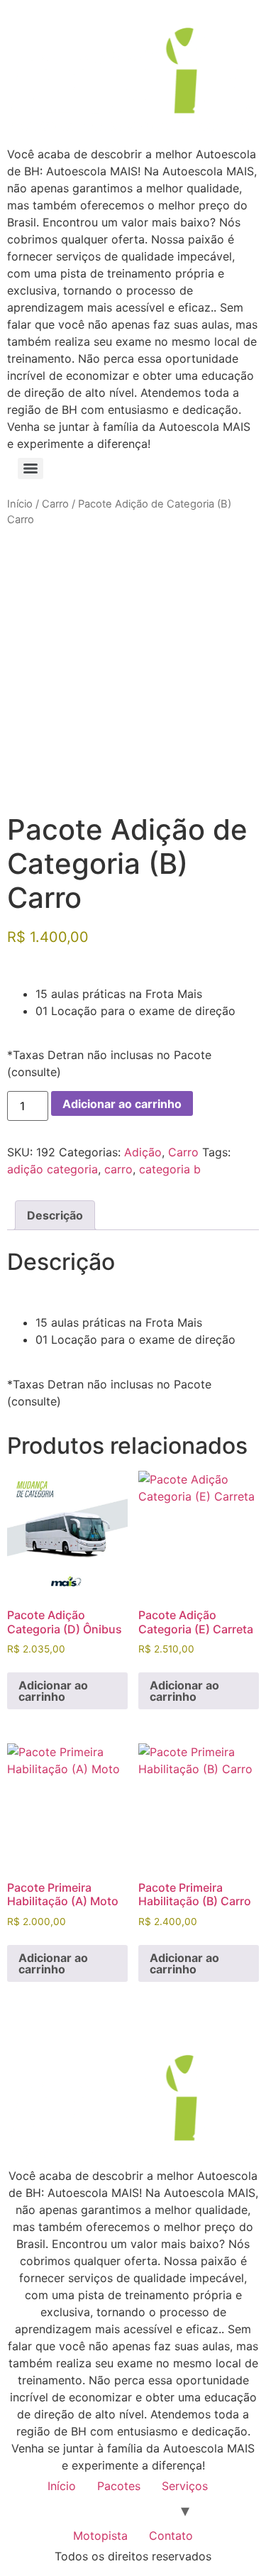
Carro (55, 504)
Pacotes (119, 2486)
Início (20, 504)
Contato (171, 2536)
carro (118, 1169)
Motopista (100, 2536)
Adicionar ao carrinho (122, 1104)
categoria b (170, 1169)
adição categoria (52, 1169)
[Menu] (31, 468)
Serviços (185, 2486)
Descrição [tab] (55, 1215)
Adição (143, 1152)
